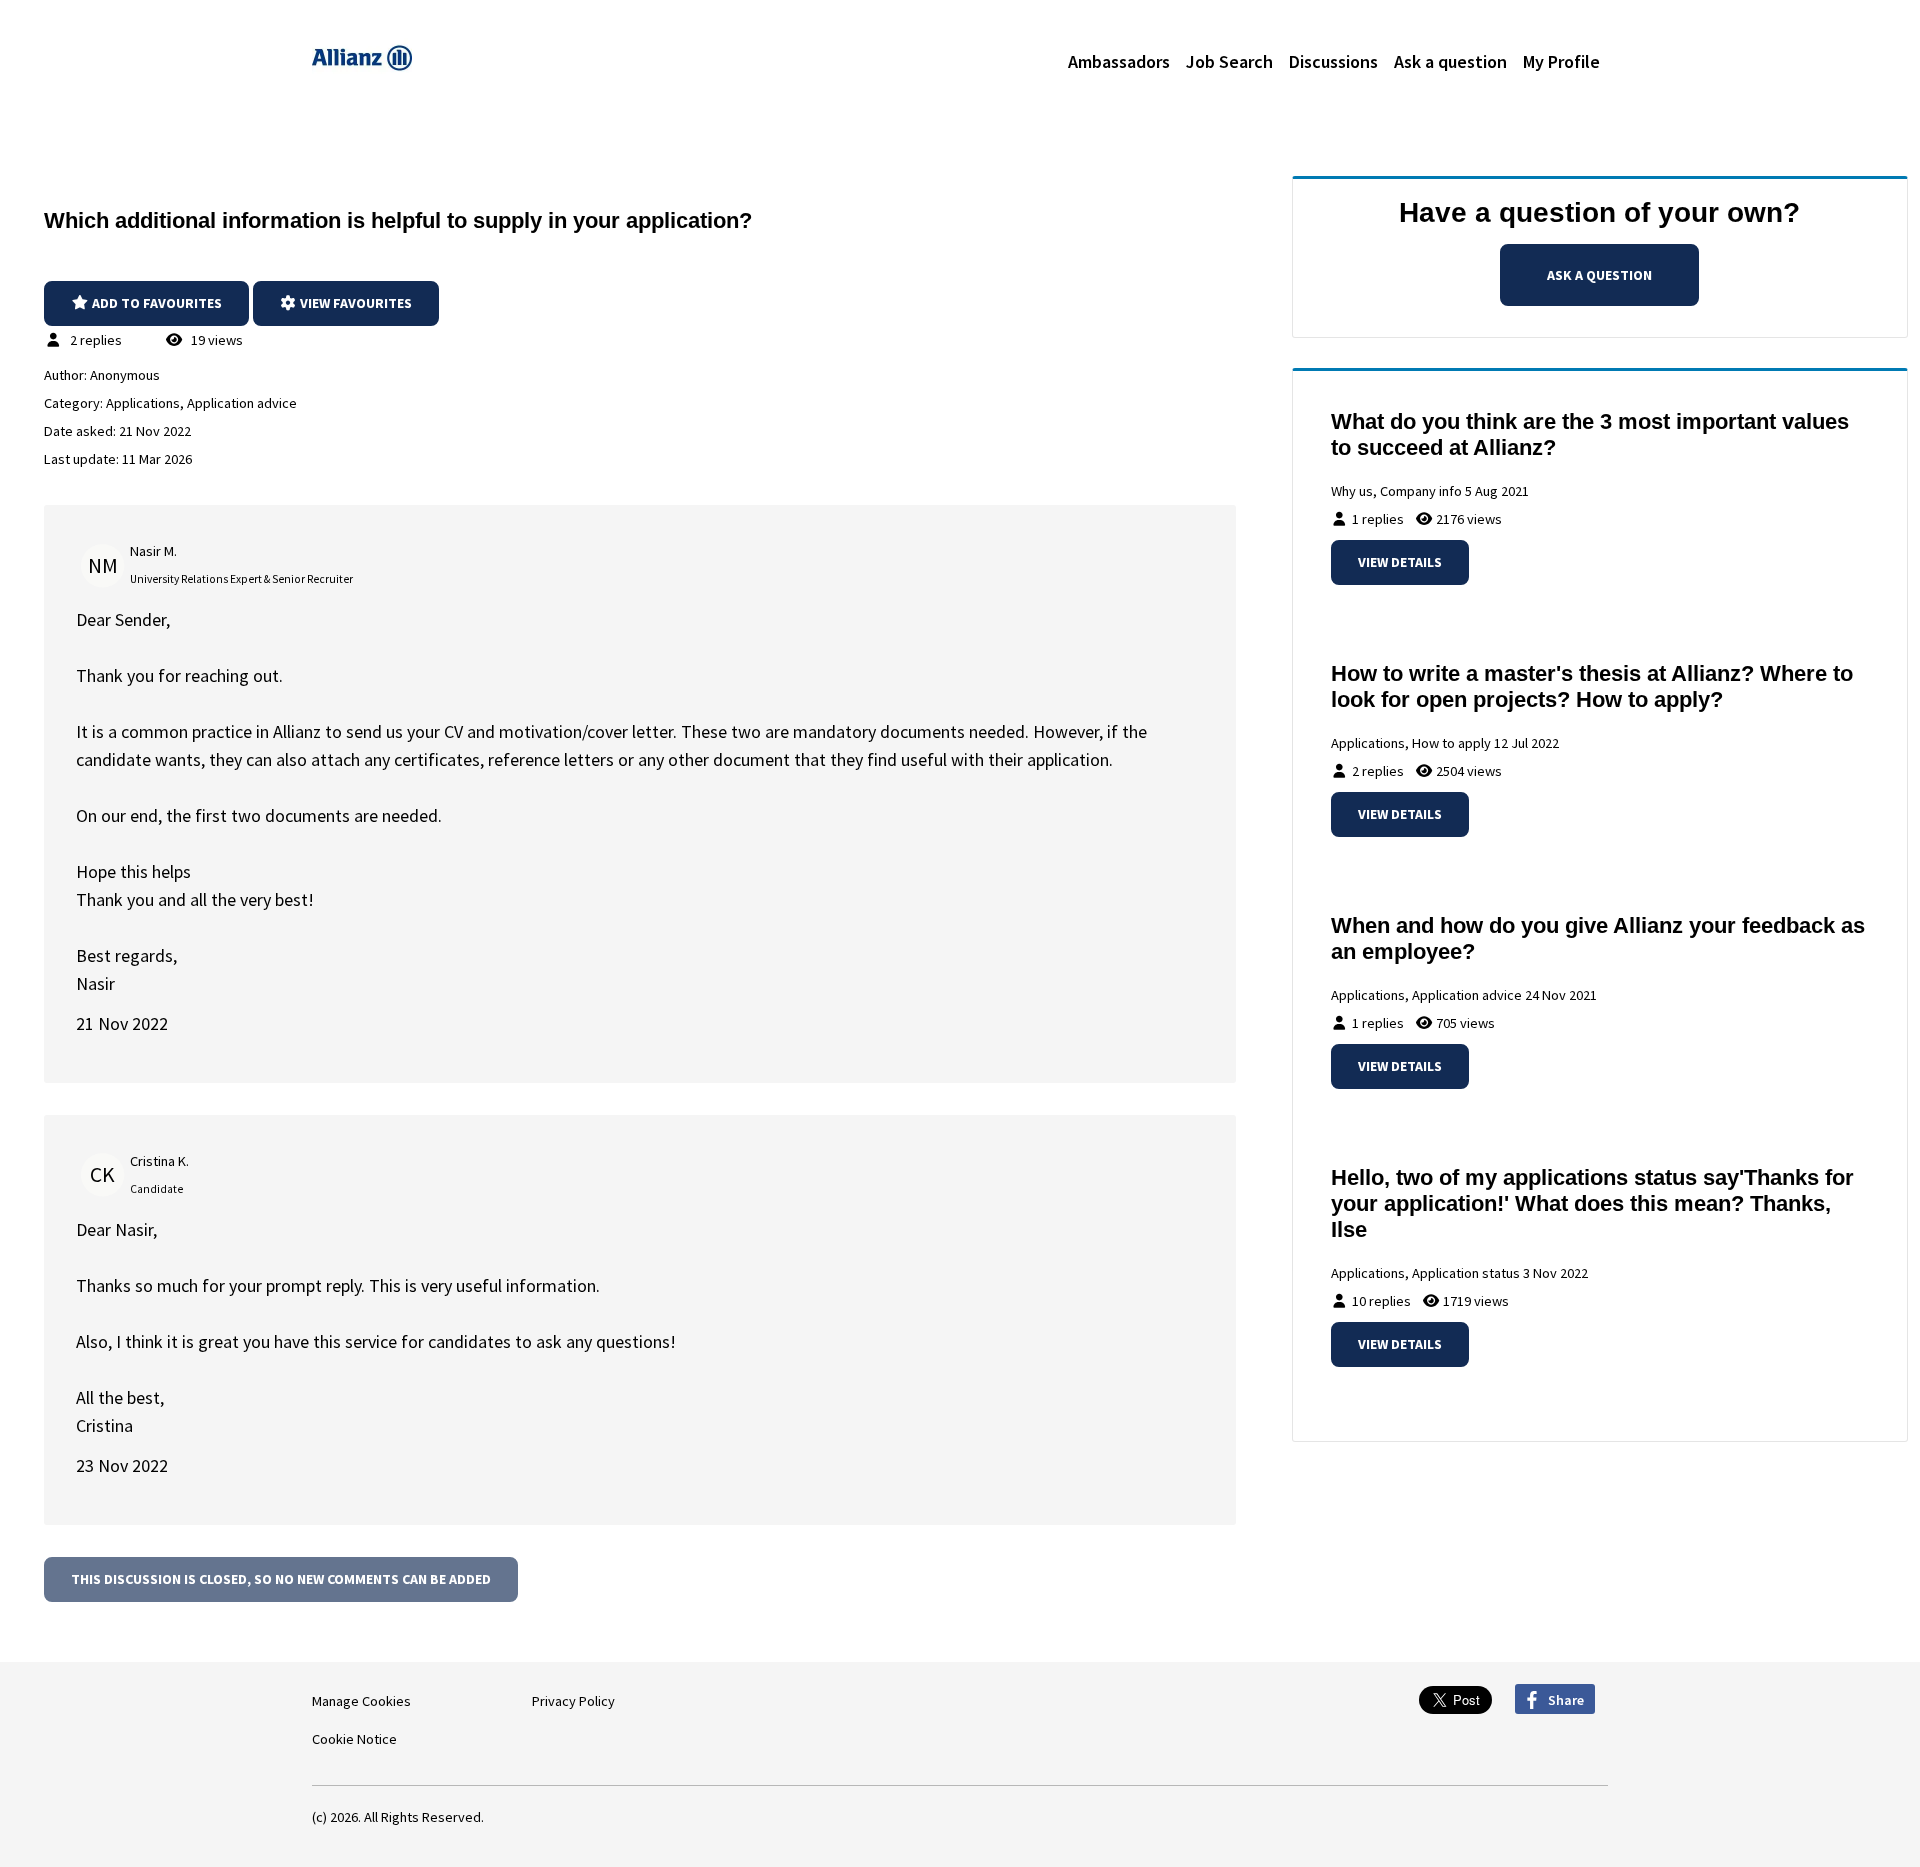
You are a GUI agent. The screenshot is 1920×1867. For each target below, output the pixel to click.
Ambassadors (1119, 61)
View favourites (354, 303)
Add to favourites (155, 303)
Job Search (1229, 61)
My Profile (1561, 61)
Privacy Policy (573, 1701)
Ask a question (1450, 61)
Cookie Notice (354, 1739)
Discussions (1333, 61)
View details (1400, 562)
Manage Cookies (361, 1701)
